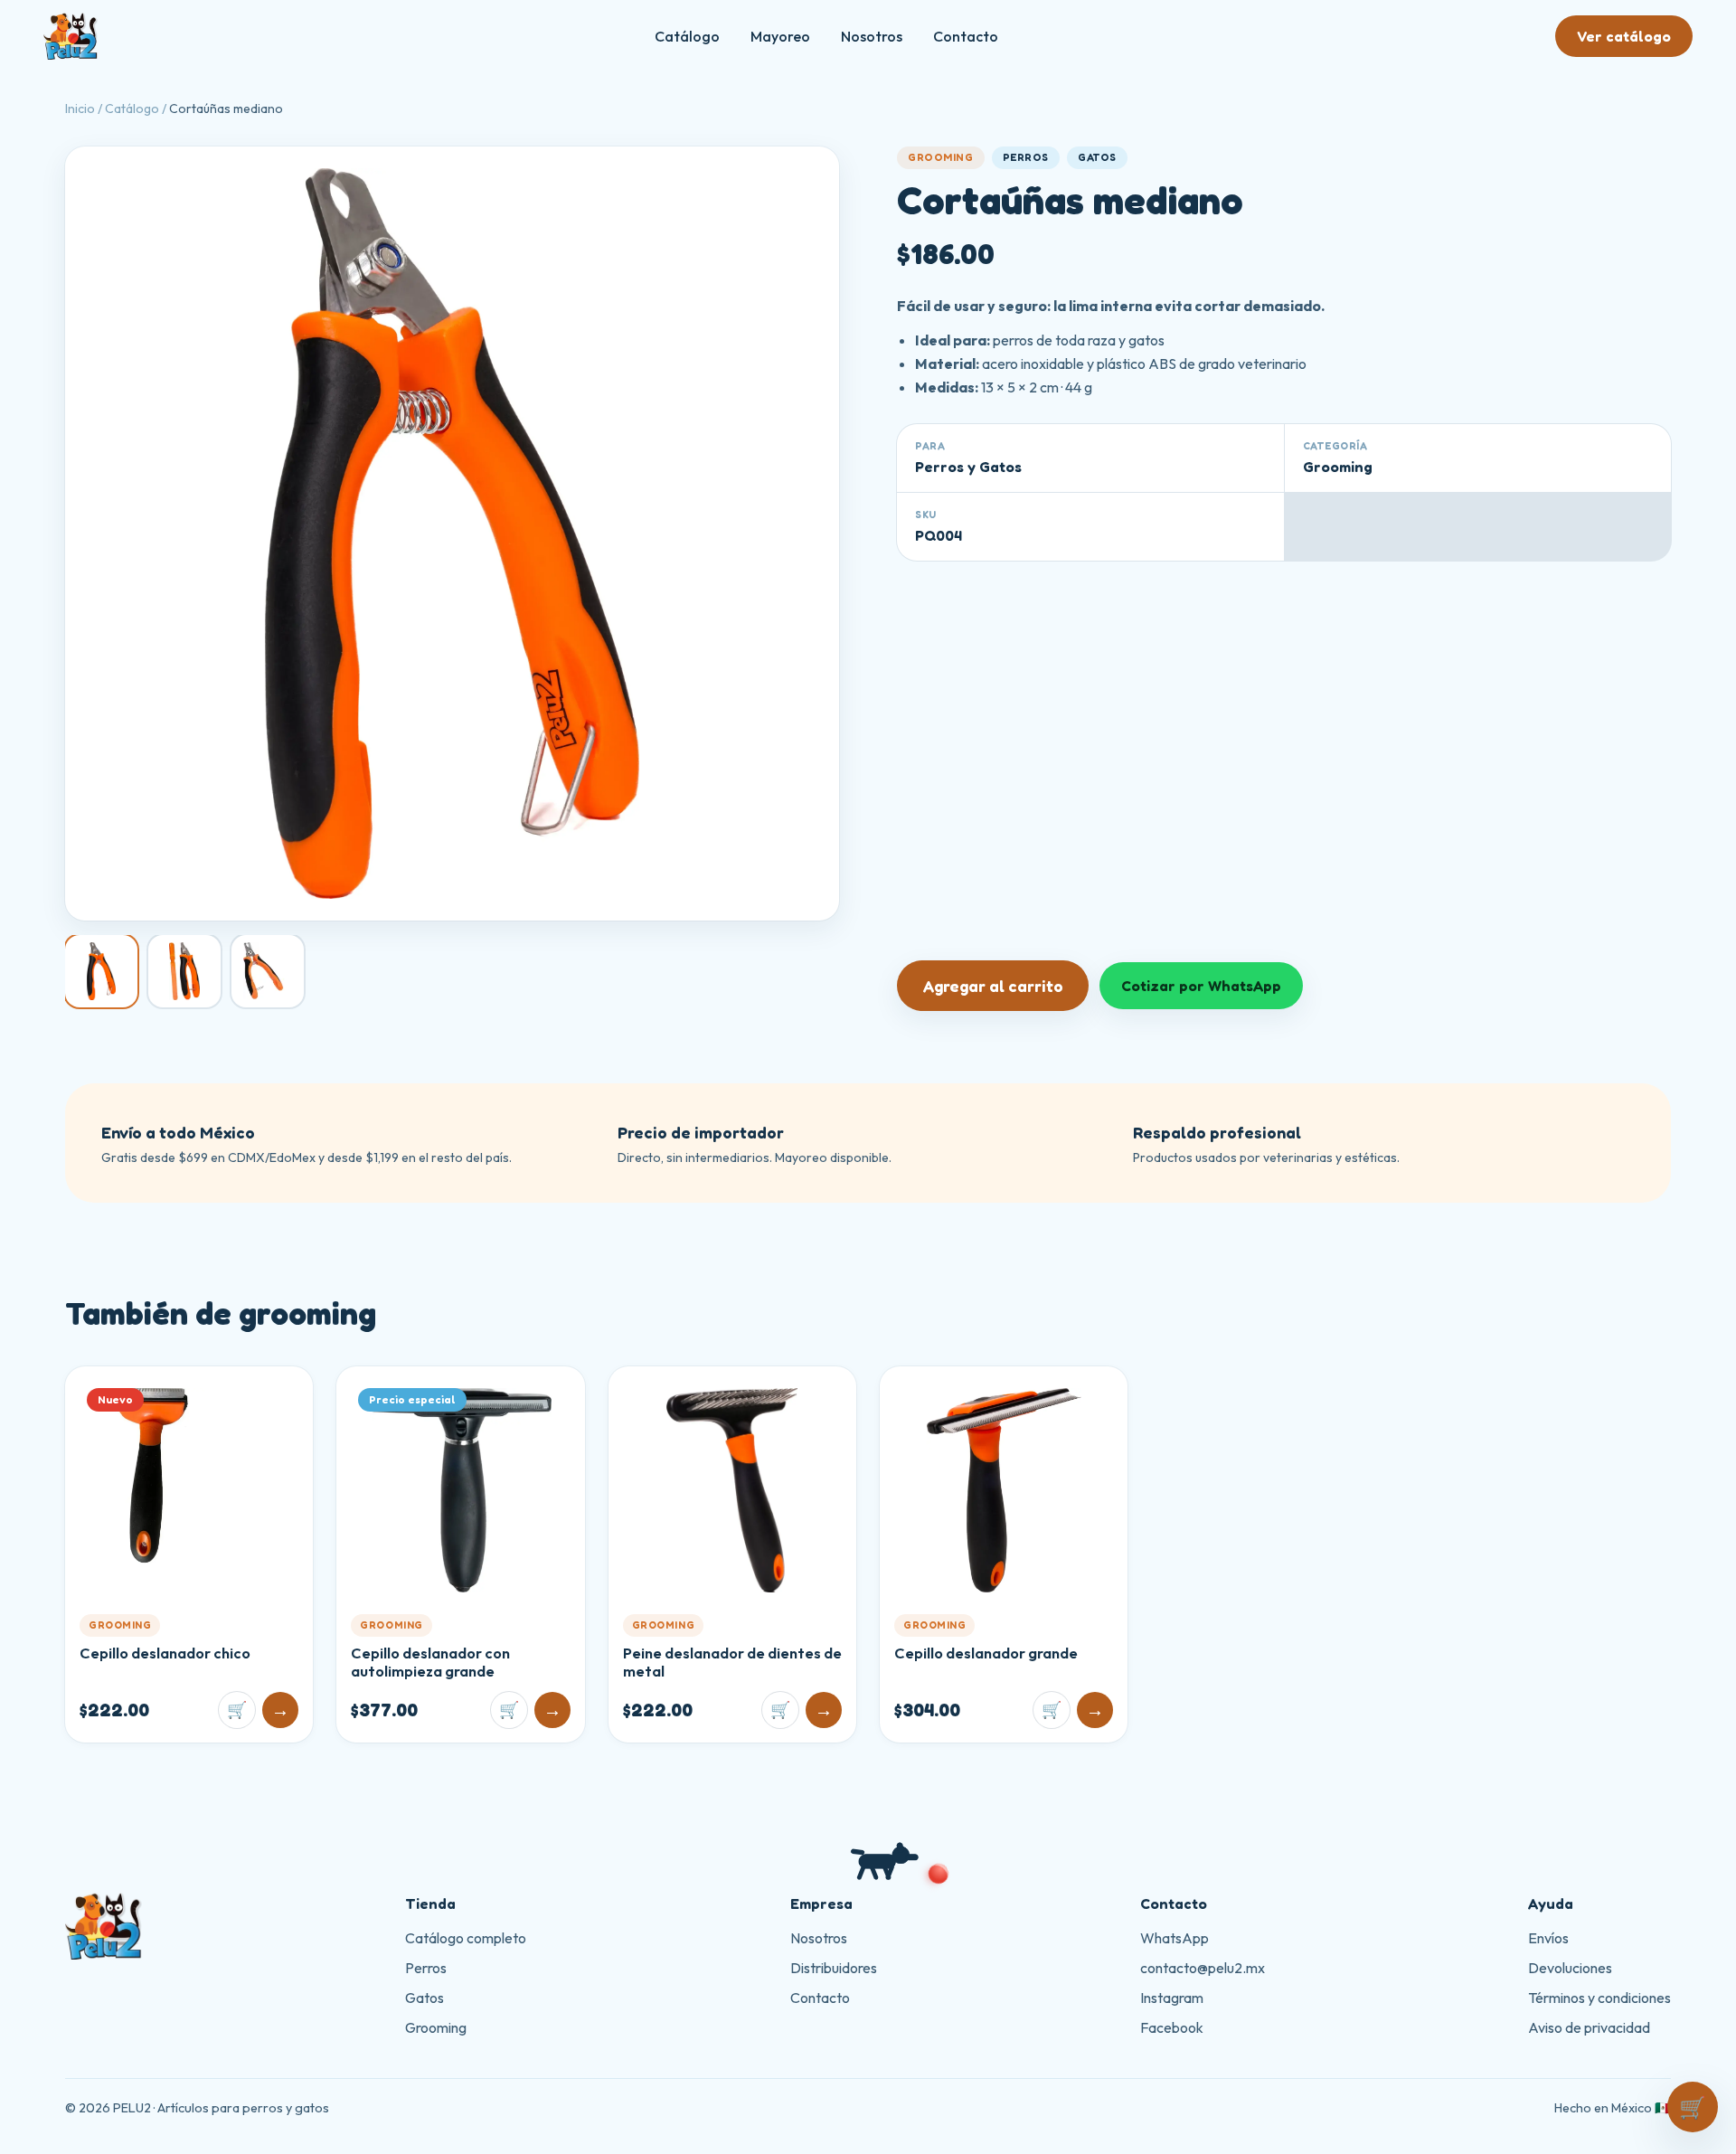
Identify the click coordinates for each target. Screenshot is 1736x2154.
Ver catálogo (1624, 36)
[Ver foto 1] (101, 971)
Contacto (966, 36)
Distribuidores (834, 1968)
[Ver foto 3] (268, 971)
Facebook (1172, 2027)
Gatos (425, 1998)
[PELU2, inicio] (71, 36)
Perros (426, 1968)
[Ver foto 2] (184, 971)
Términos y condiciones (1599, 1998)
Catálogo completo (466, 1938)
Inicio (80, 109)
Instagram (1172, 1998)
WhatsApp (1175, 1938)
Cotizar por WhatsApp (1201, 986)
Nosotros (872, 36)
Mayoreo (780, 36)
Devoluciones (1570, 1968)
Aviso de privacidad (1589, 2027)
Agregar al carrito (993, 986)
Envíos (1548, 1938)
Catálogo (687, 36)
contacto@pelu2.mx (1203, 1968)
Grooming (436, 2027)
